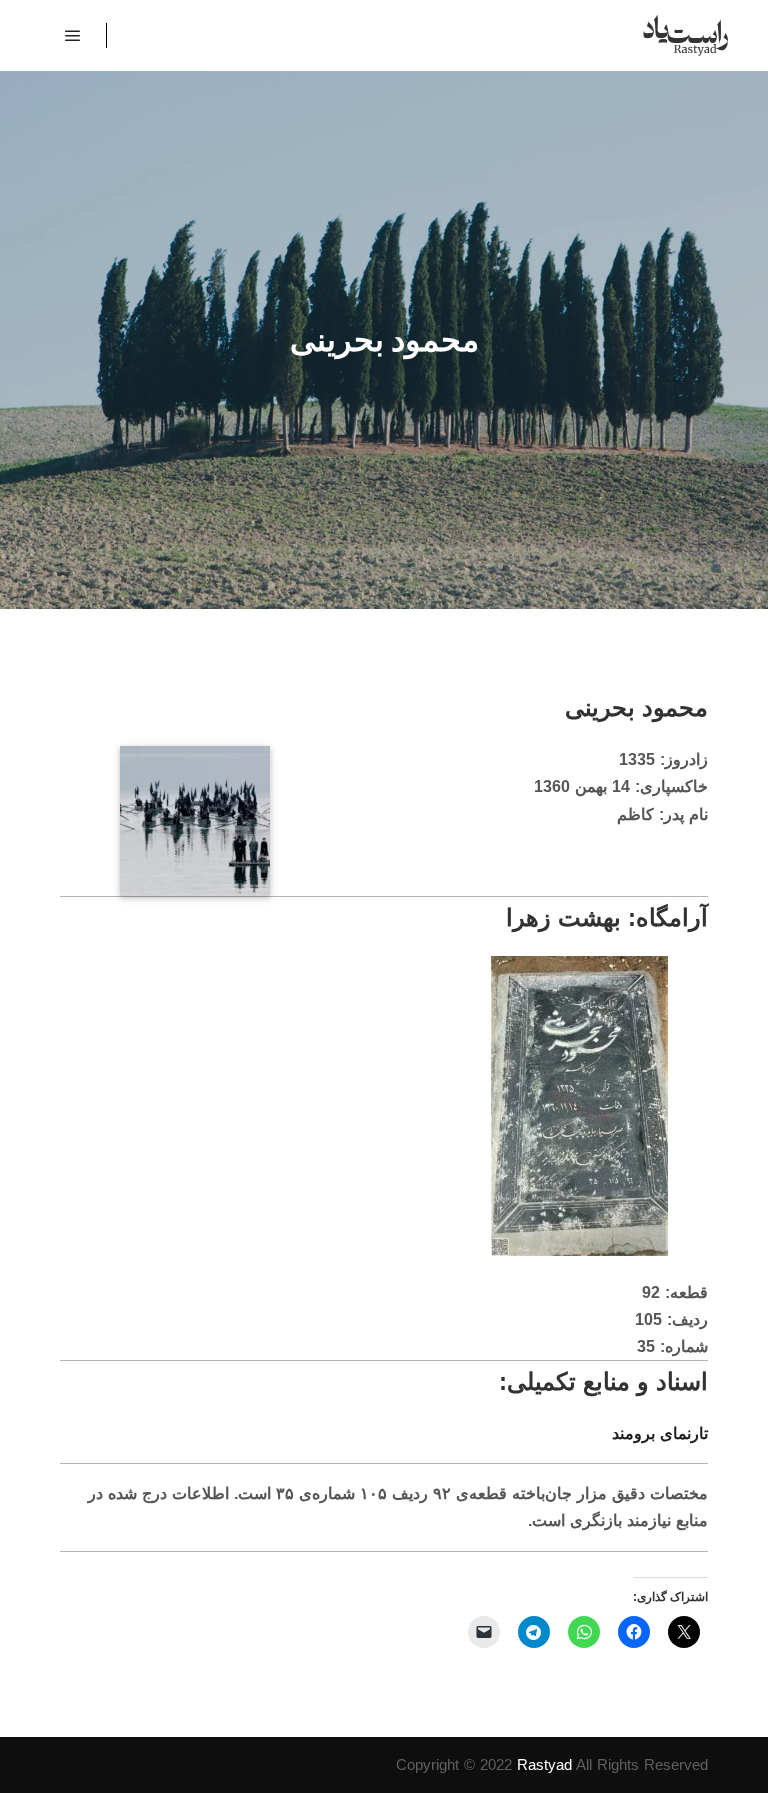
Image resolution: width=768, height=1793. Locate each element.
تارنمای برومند (660, 1433)
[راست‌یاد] (685, 35)
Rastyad (544, 1764)
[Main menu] (73, 36)
